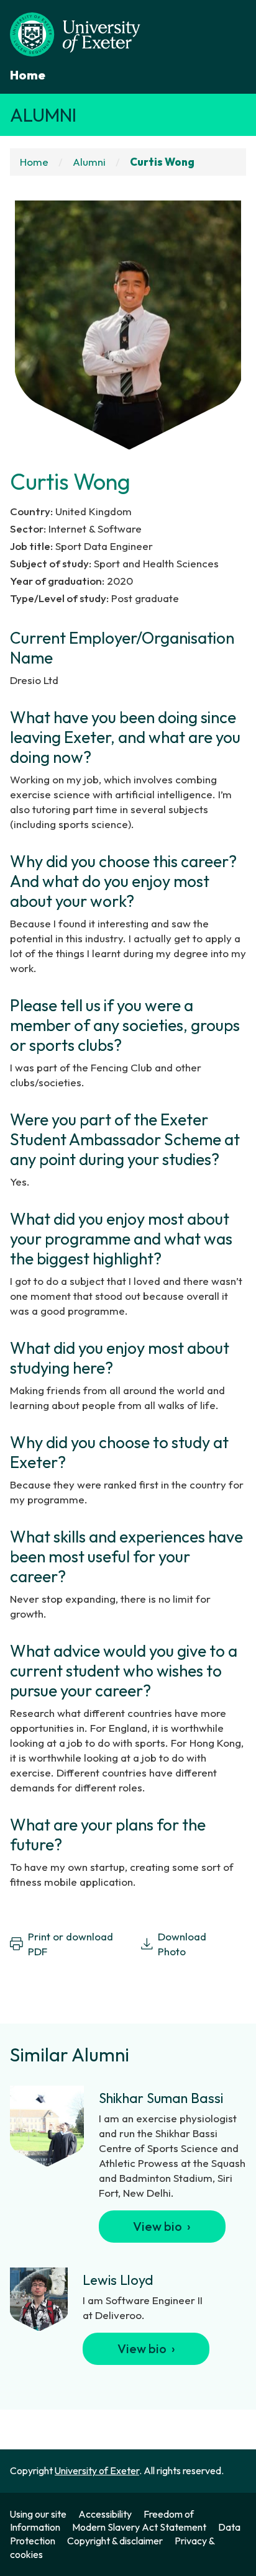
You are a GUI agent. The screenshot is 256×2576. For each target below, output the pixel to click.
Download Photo (182, 1944)
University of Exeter (97, 2470)
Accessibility (105, 2514)
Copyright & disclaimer (115, 2541)
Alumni (43, 115)
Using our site (38, 2514)
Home (28, 75)
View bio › (162, 2226)
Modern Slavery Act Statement (139, 2527)
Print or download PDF (71, 1944)
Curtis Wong (162, 162)
